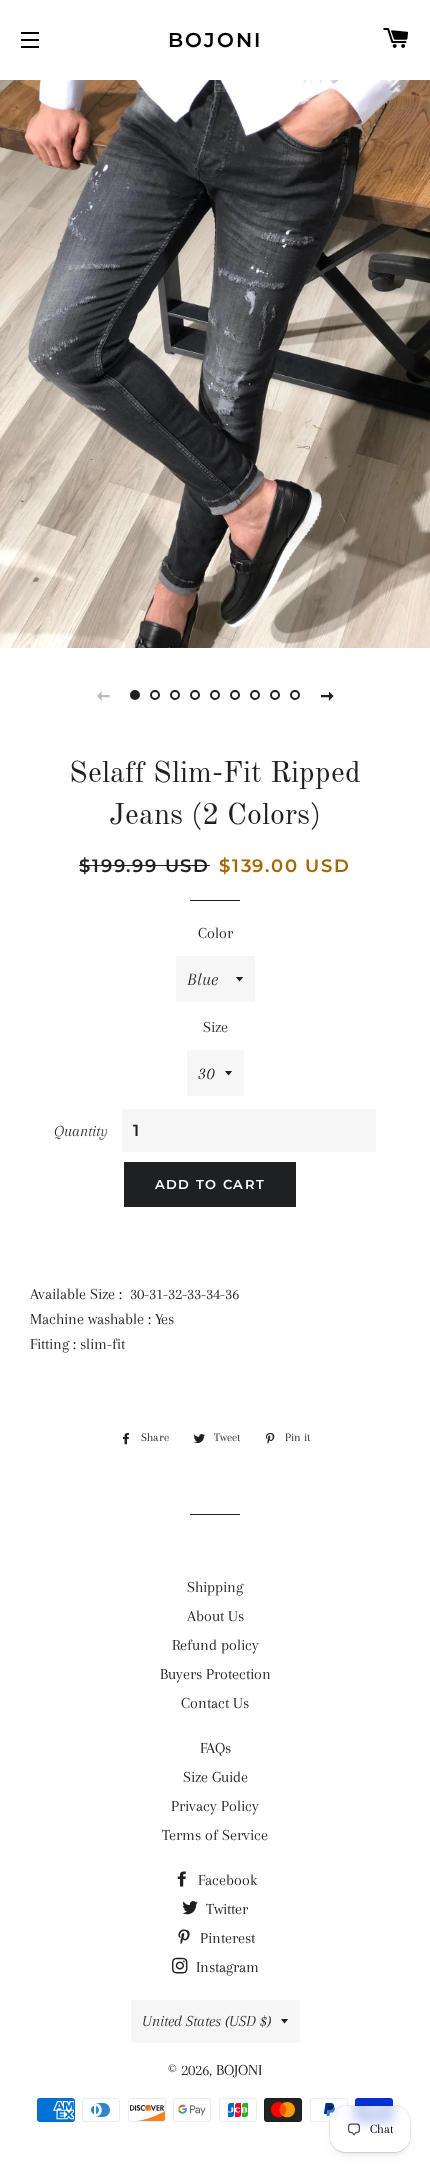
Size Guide (215, 1777)
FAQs (215, 1748)
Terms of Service (215, 1835)
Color (215, 933)
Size (215, 1027)
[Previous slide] (103, 695)
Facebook (225, 1880)
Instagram (225, 1967)
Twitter (225, 1909)
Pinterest (225, 1938)
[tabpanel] (215, 361)
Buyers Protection (215, 1674)
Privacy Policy (215, 1806)
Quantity (81, 1131)
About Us (215, 1616)
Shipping (215, 1587)
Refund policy (215, 1645)
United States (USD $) (206, 2021)
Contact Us (215, 1703)
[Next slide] (327, 695)
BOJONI (215, 40)
